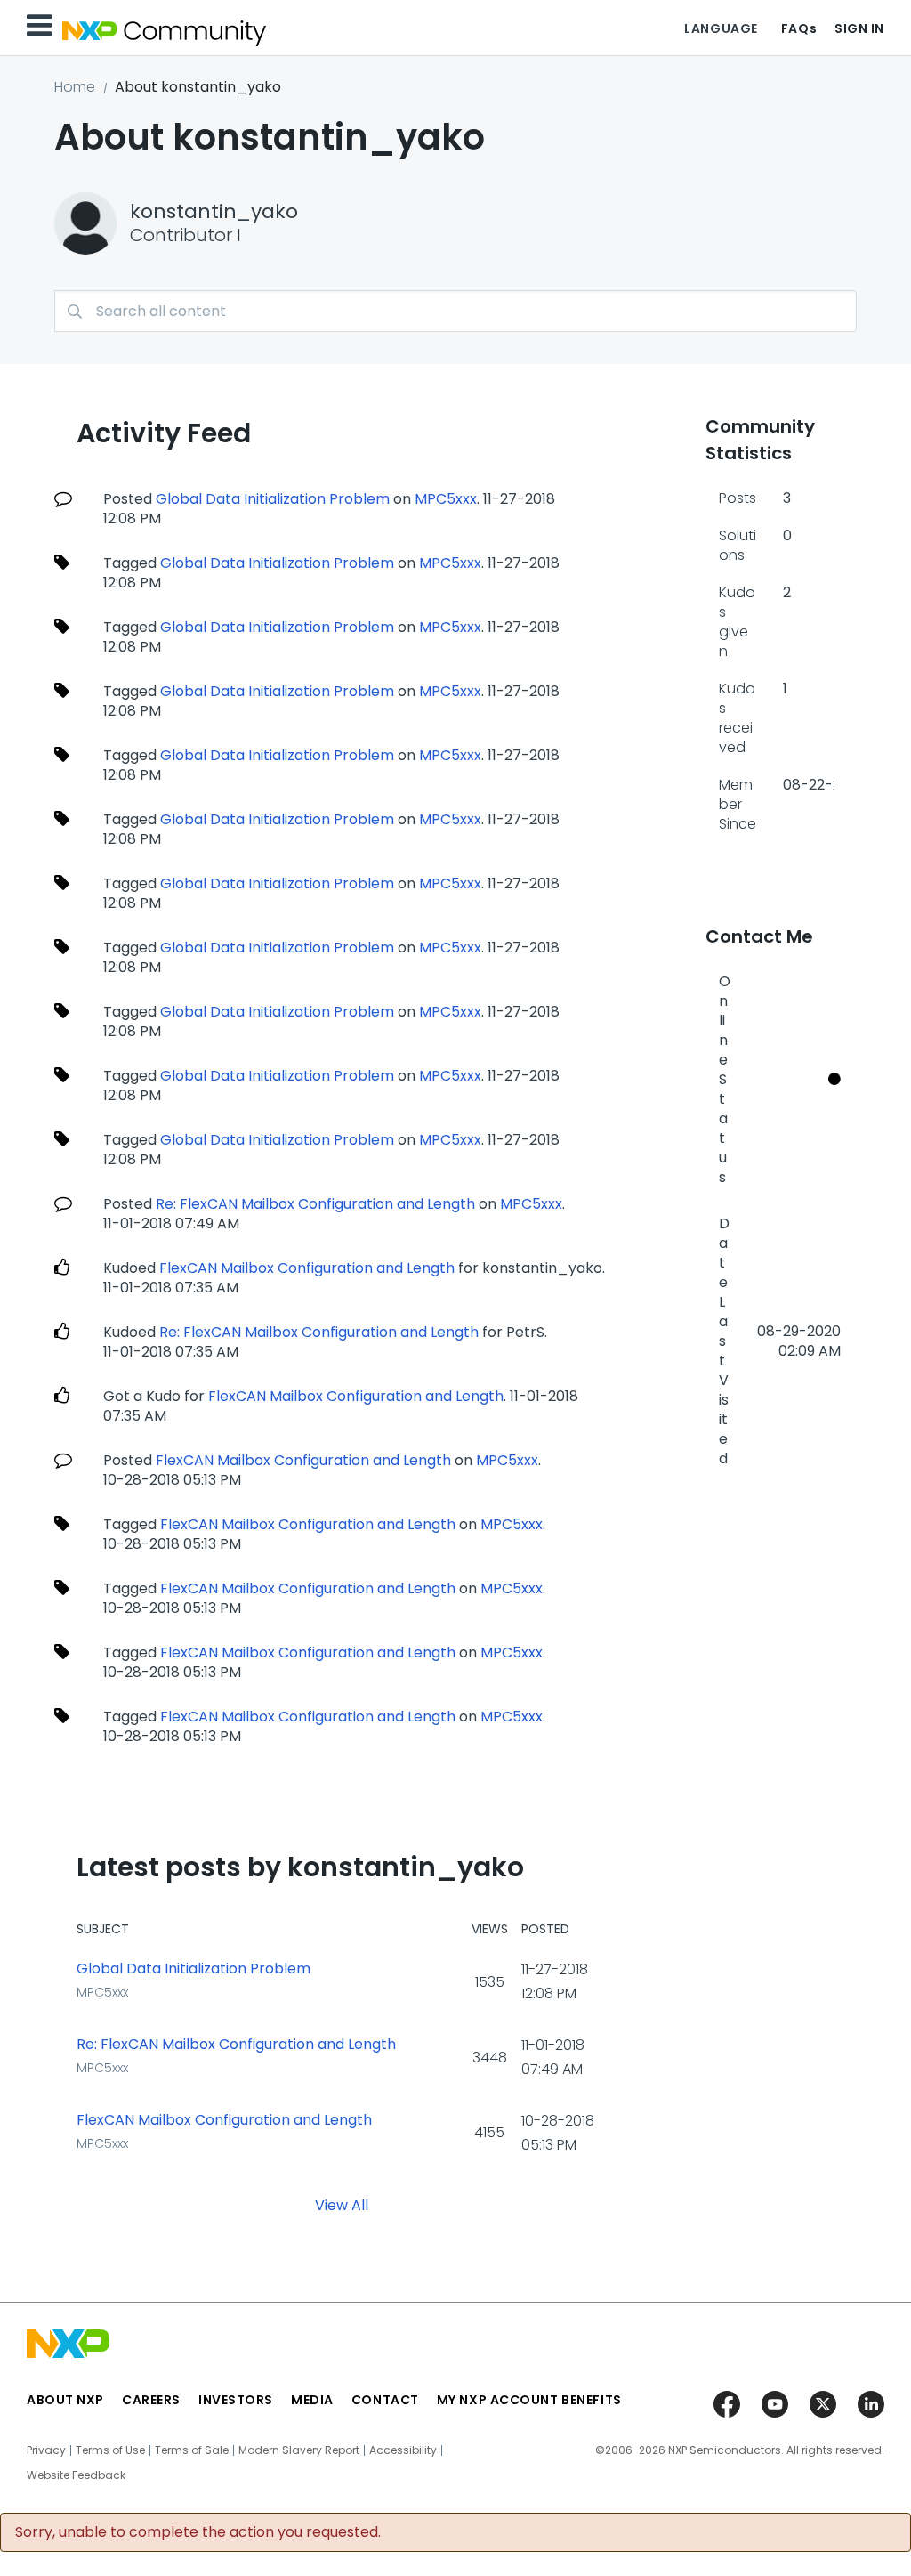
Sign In (859, 28)
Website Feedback (76, 2475)
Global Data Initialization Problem (273, 499)
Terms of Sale (192, 2450)
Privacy (46, 2450)
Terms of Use (110, 2450)
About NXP (65, 2400)
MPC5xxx (446, 499)
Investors (236, 2400)
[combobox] (455, 311)
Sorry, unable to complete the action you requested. (198, 2532)
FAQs (799, 28)
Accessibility (403, 2450)
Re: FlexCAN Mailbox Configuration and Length (315, 1204)
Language (721, 28)
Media (312, 2400)
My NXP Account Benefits (529, 2400)
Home (75, 87)
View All (342, 2205)
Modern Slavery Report (299, 2450)
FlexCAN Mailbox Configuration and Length (307, 1268)
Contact (385, 2400)
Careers (151, 2400)
